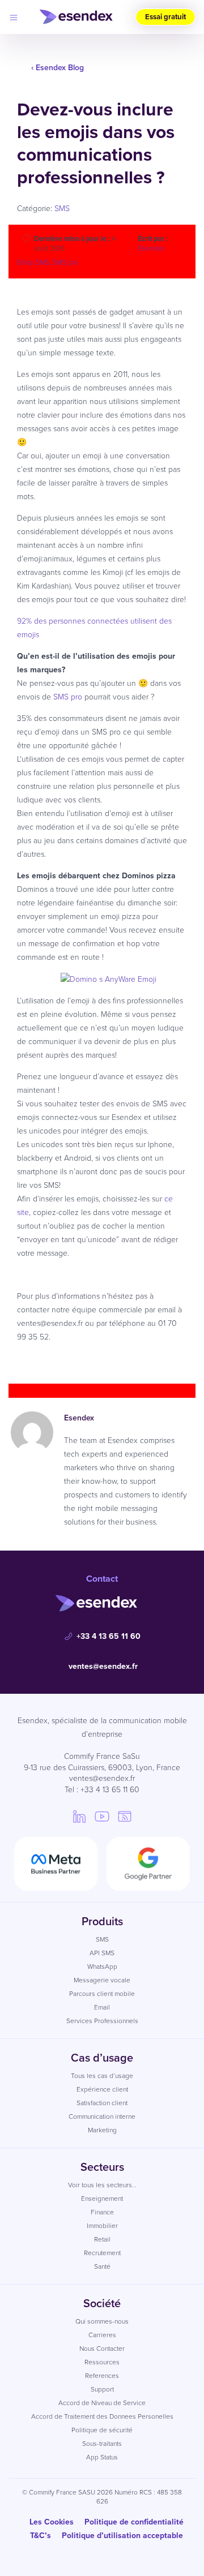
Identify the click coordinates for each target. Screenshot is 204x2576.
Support (102, 2389)
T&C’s (41, 2536)
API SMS (102, 1953)
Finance (102, 2212)
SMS (62, 209)
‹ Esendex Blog (58, 68)
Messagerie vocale (102, 1980)
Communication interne (102, 2116)
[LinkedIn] (79, 1816)
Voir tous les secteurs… (102, 2185)
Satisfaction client (102, 2103)
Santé (102, 2266)
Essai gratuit (165, 17)
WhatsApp (102, 1967)
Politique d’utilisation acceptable (122, 2536)
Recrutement (102, 2253)
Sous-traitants (102, 2444)
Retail (102, 2239)
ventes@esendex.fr (103, 1666)
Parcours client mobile (102, 1994)
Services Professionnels (102, 2021)
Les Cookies (52, 2522)
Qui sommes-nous (102, 2321)
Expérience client (102, 2089)
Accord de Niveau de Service (102, 2403)
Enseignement (102, 2199)
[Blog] (125, 1816)
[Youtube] (102, 1816)
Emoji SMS (33, 262)
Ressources (102, 2362)
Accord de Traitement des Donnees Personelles (102, 2416)
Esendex (151, 248)
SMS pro (65, 262)
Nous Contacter (102, 2349)
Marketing (102, 2130)
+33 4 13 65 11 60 (109, 1636)
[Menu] (14, 17)
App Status (102, 2457)
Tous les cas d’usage (102, 2076)
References (102, 2376)
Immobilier (102, 2226)
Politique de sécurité (102, 2430)
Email (102, 2007)
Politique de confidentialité (134, 2522)
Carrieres (102, 2335)
